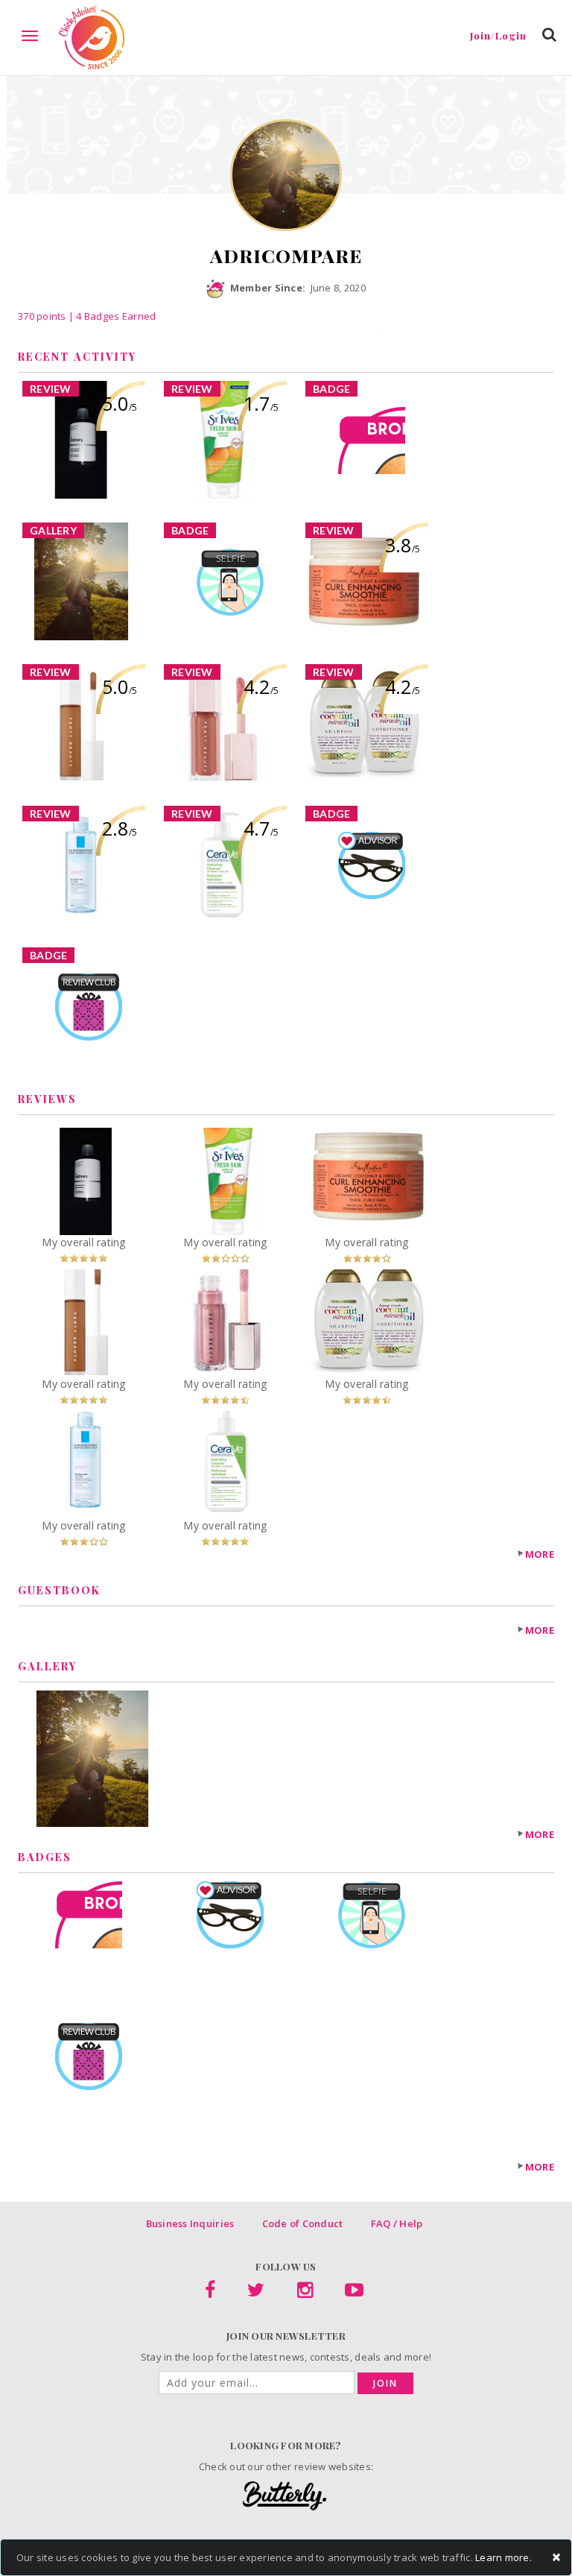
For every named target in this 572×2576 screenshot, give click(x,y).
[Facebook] (210, 2293)
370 (42, 316)
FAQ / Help (397, 2223)
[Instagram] (305, 2293)
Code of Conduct (303, 2223)
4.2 (261, 686)
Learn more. (503, 2557)
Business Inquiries (190, 2223)
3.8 (403, 545)
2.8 (120, 828)
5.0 (120, 403)
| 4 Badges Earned (111, 316)
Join (385, 2383)
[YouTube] (354, 2293)
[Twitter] (256, 2293)
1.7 (261, 403)
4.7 (261, 828)
